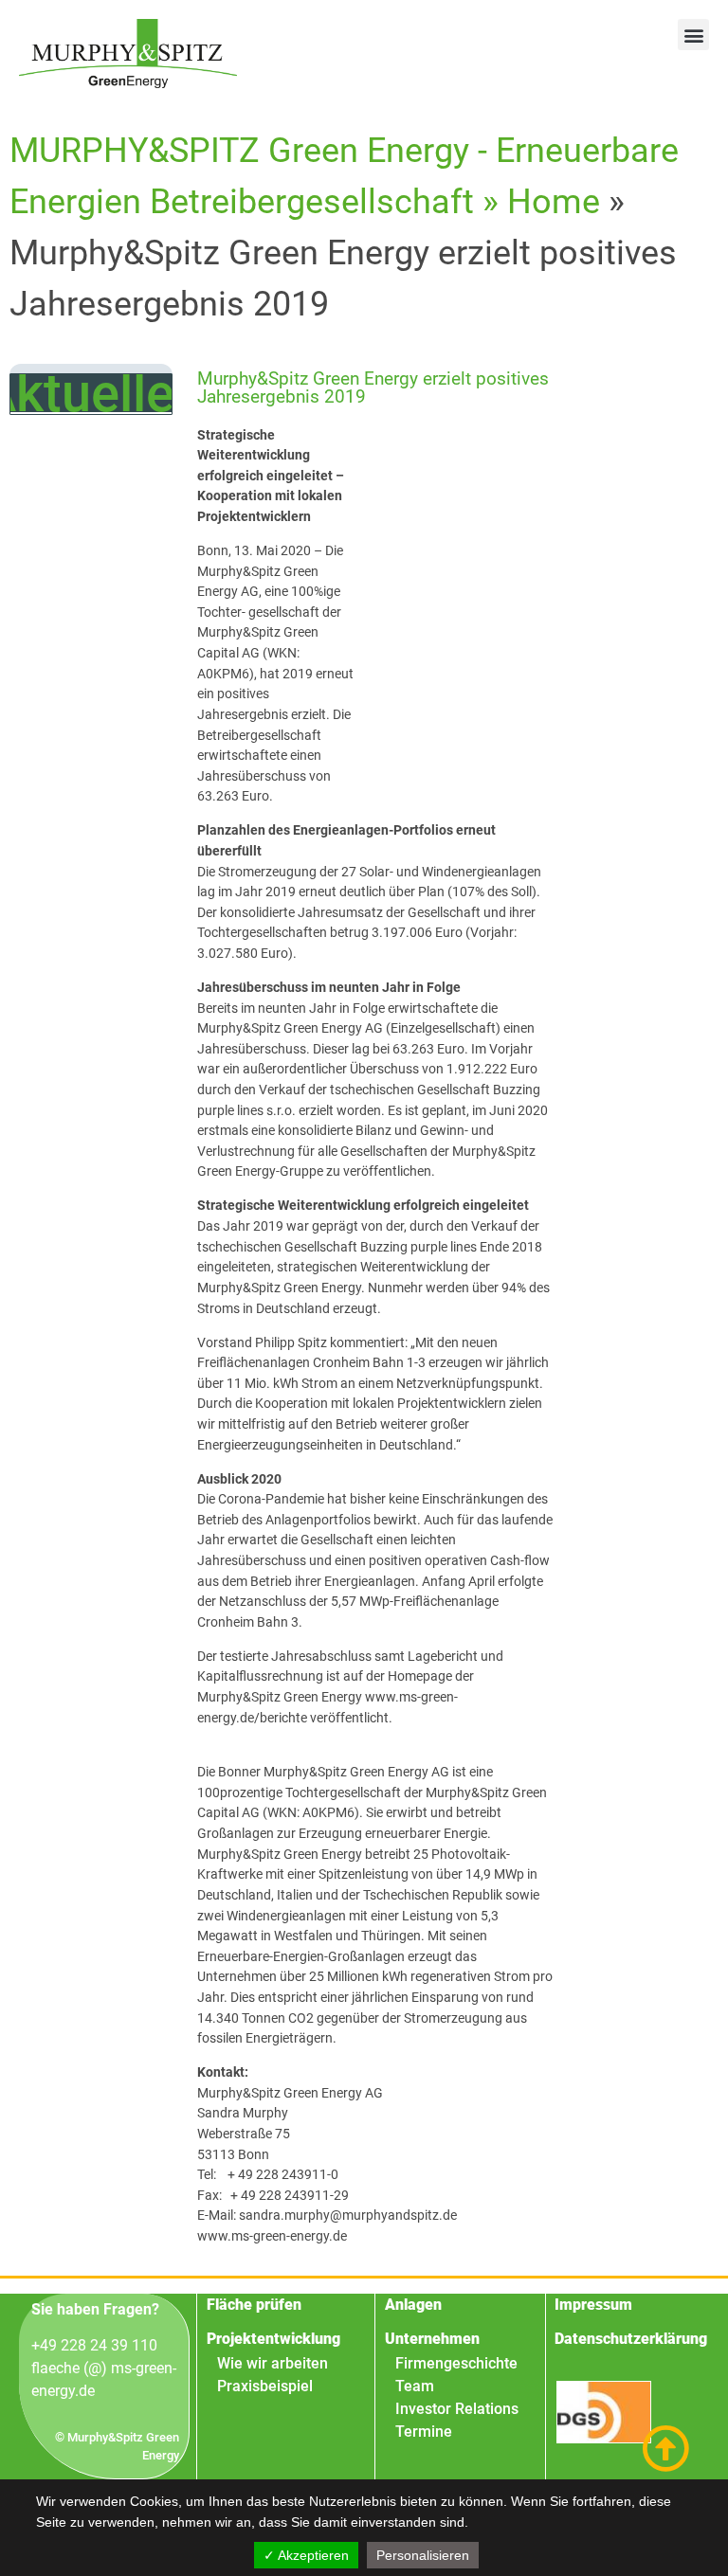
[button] (693, 35)
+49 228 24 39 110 (94, 2345)
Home (554, 202)
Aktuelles (91, 393)
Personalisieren (423, 2555)
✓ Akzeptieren (306, 2555)
